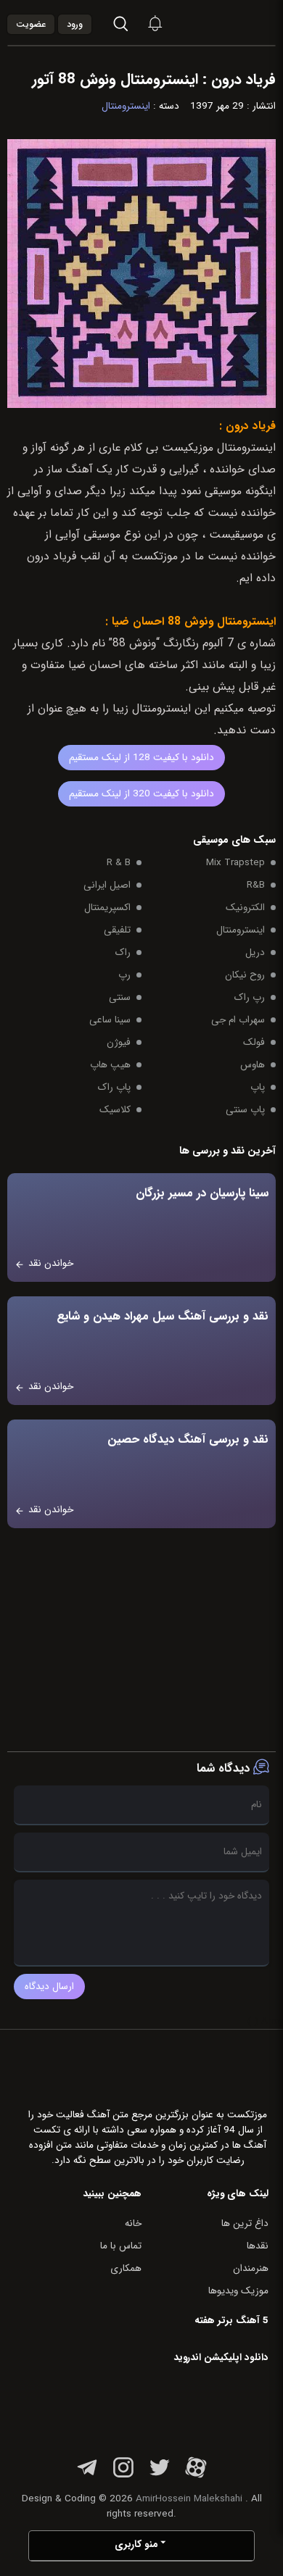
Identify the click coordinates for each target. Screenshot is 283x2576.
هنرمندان (251, 2268)
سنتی (120, 997)
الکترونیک (245, 908)
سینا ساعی (110, 1020)
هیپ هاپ (110, 1065)
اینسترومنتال (126, 106)
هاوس (253, 1065)
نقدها (258, 2246)
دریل (255, 953)
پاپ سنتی (245, 1110)
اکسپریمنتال (107, 908)
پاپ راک (114, 1087)
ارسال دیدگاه (49, 1987)
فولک (254, 1042)
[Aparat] (196, 2476)
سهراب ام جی (238, 1020)
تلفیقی (117, 930)
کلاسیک (115, 1110)
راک (123, 953)
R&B (256, 885)
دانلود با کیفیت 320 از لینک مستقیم (141, 794)
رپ (124, 975)
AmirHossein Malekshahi (189, 2499)
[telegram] (87, 2476)
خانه (133, 2223)
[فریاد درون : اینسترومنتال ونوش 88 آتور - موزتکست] (237, 23)
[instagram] (123, 2476)
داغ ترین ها (245, 2223)
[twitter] (160, 2476)
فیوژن (119, 1042)
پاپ (258, 1087)
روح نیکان (245, 975)
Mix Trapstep (235, 863)
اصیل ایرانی (107, 885)
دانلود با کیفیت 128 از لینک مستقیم (141, 758)
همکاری (126, 2268)
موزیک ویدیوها (238, 2291)
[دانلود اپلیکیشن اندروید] (177, 2406)
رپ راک (250, 997)
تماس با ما (121, 2246)
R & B (119, 863)
